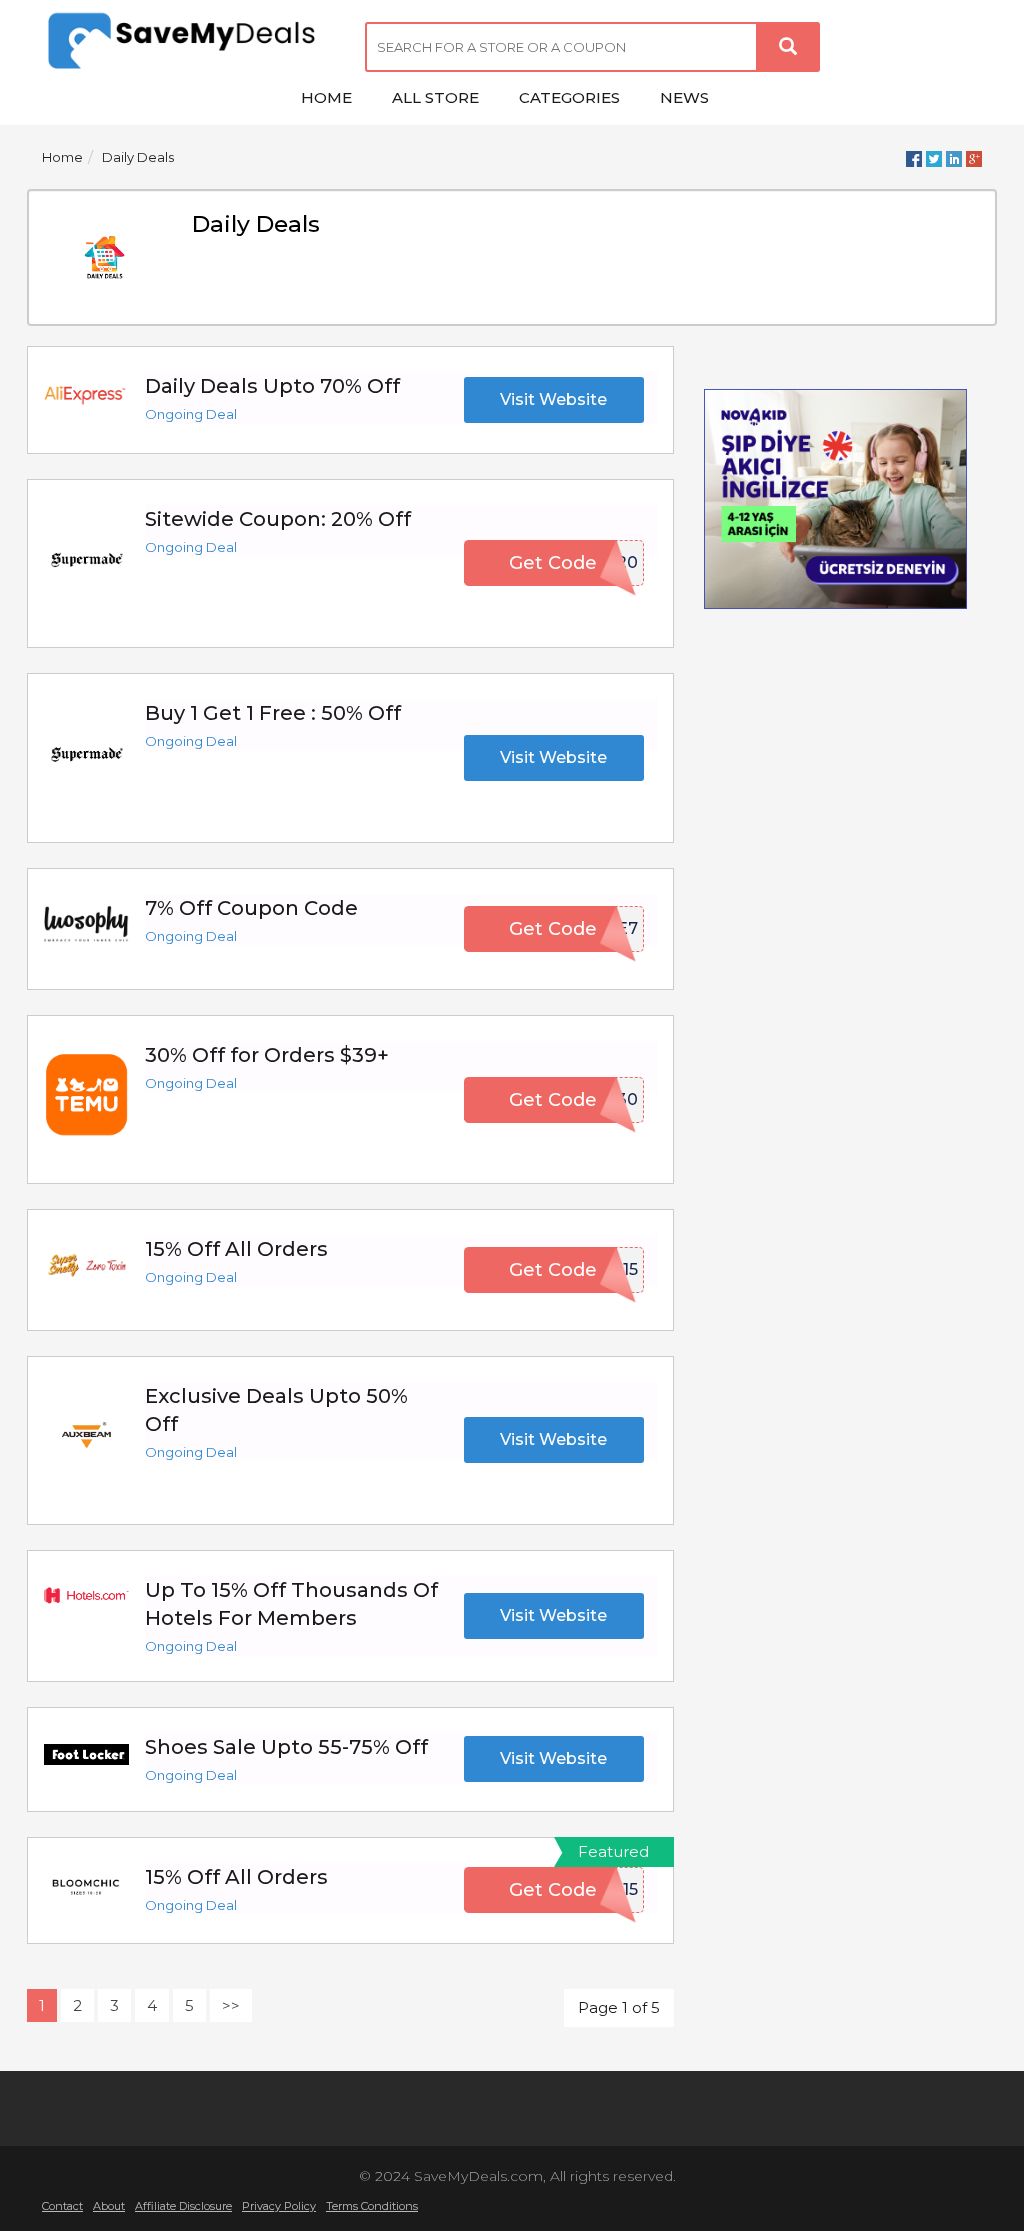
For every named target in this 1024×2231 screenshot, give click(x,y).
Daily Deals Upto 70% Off (272, 386)
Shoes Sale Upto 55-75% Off (286, 1747)
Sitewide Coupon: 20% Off (278, 519)
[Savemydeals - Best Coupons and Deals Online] (188, 42)
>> (231, 2005)
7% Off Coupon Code (251, 908)
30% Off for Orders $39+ (267, 1055)
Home (62, 157)
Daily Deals (138, 157)
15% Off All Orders (236, 1249)
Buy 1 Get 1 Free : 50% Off (273, 713)
